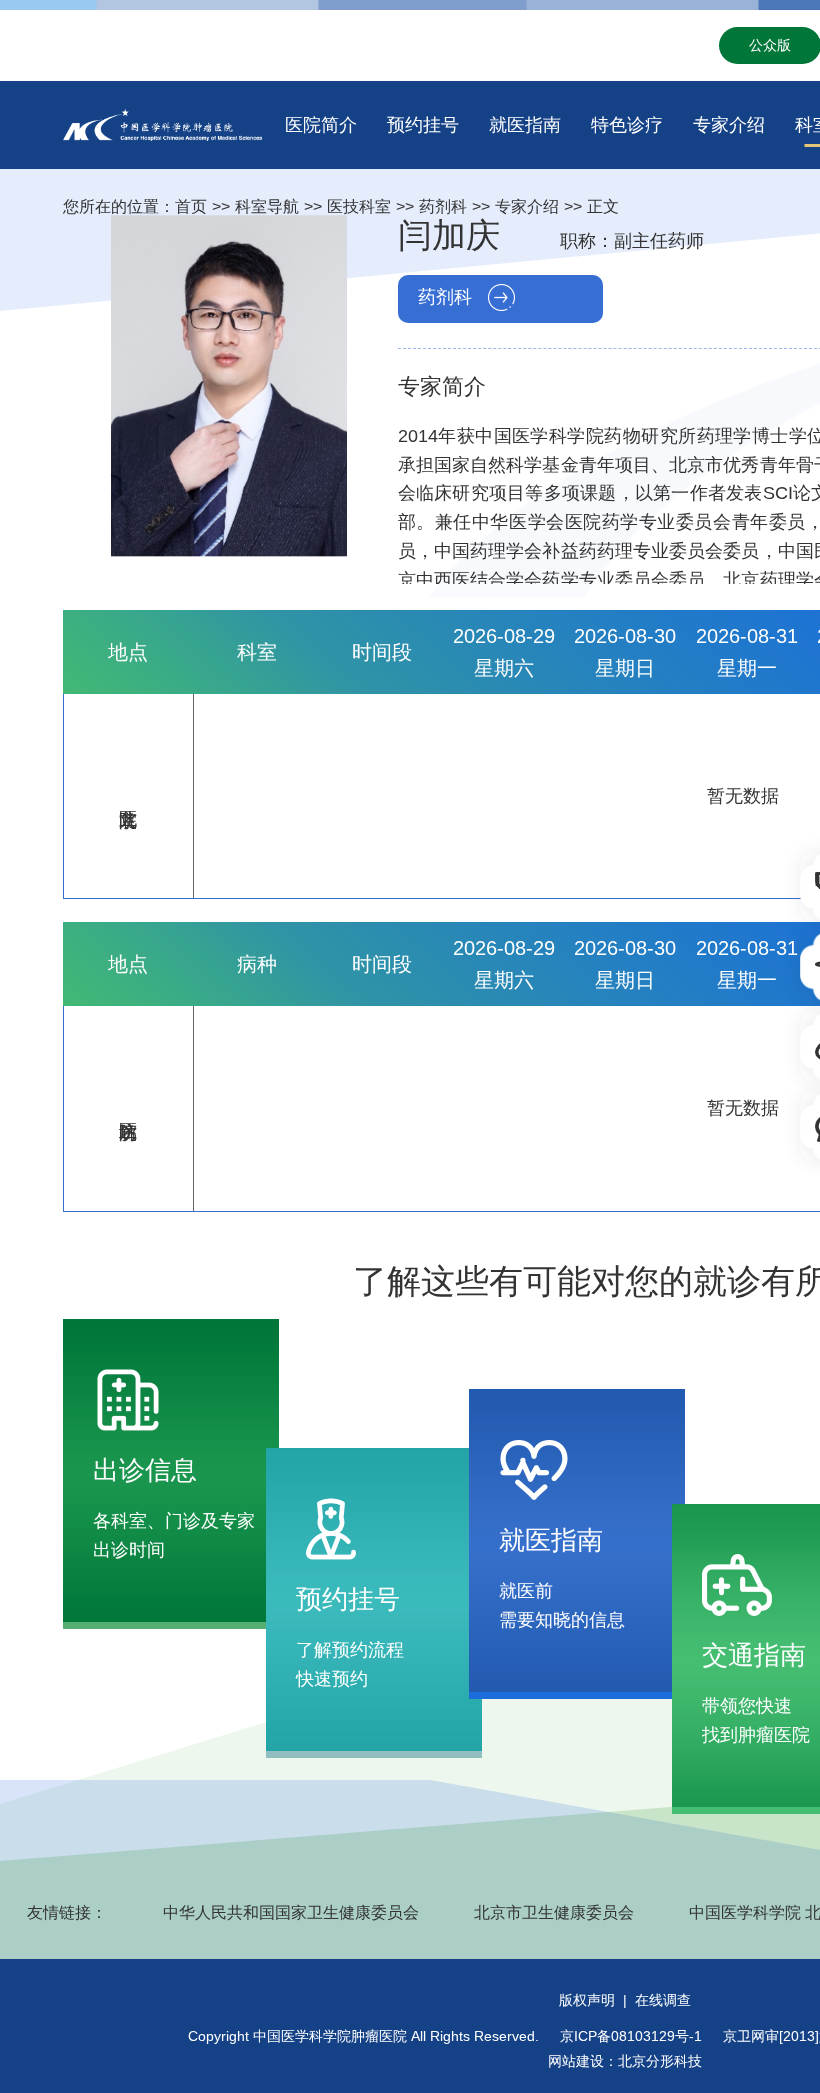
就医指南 (525, 125)
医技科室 (359, 206)
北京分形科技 (660, 2061)
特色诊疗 (627, 125)
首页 (191, 206)
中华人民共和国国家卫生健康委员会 (291, 1912)
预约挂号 (423, 125)
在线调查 (663, 2000)
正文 (603, 206)
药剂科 (443, 206)
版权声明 (587, 2000)
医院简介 (321, 125)
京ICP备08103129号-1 (631, 2036)
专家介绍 (729, 125)
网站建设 (576, 2061)
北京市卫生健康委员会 (554, 1912)
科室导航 (267, 206)
